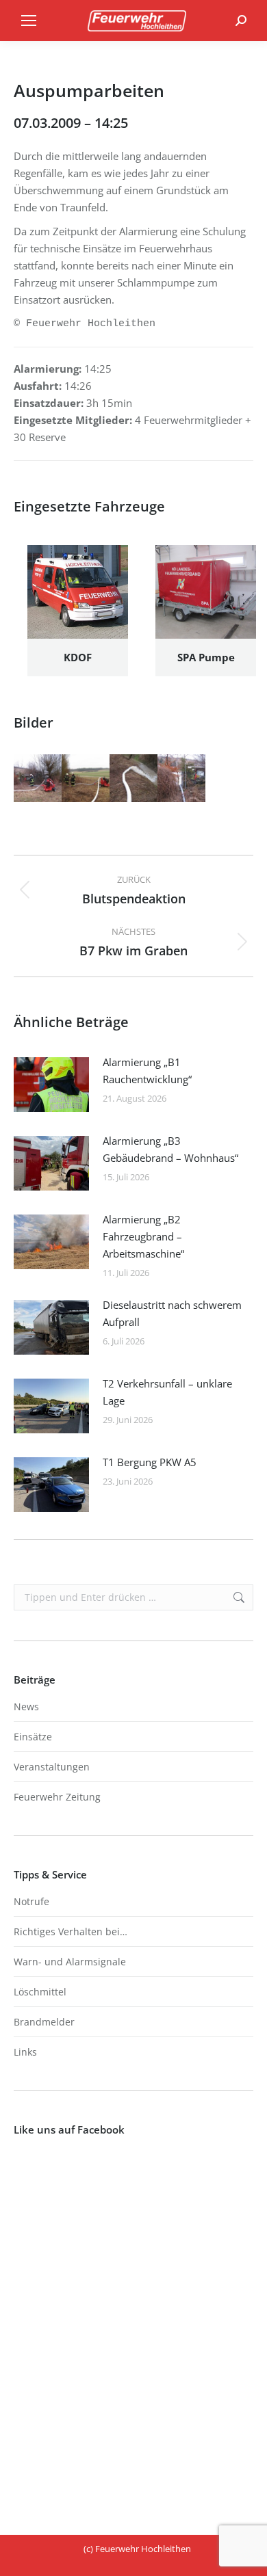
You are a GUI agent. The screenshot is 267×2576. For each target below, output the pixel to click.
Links (25, 2052)
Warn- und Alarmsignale (70, 1962)
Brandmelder (44, 2022)
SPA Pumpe (206, 657)
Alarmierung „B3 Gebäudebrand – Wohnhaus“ (170, 1149)
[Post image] (51, 1085)
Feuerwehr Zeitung (57, 1797)
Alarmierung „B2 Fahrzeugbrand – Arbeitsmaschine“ (143, 1236)
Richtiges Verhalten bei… (71, 1931)
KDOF (78, 657)
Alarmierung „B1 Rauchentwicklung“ (147, 1071)
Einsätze (33, 1737)
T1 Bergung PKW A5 (150, 1462)
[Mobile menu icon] (29, 21)
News (26, 1707)
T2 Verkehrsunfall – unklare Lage (167, 1392)
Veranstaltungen (52, 1767)
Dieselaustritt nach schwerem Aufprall (172, 1313)
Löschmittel (40, 1992)
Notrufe (31, 1901)
